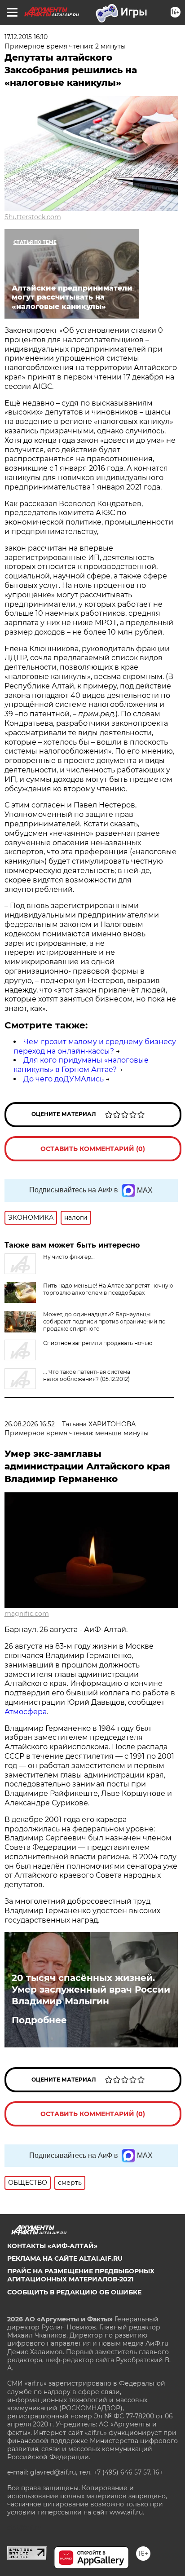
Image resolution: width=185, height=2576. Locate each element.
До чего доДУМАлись (64, 1079)
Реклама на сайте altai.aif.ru (65, 2258)
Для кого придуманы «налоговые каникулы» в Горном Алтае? (81, 1065)
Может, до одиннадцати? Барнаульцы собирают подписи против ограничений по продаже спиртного (104, 1321)
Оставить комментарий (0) (93, 1149)
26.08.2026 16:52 (30, 1424)
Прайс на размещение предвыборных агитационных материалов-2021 (81, 2275)
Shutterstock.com (33, 217)
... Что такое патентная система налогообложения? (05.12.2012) (87, 1375)
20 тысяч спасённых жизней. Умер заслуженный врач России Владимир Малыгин (91, 1989)
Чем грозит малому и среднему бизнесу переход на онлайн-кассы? (95, 1046)
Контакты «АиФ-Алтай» (52, 2246)
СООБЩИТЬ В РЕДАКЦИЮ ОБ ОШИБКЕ (74, 2292)
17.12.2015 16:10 (26, 37)
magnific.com (27, 1614)
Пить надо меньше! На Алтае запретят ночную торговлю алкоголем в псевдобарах (108, 1289)
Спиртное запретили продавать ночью (98, 1343)
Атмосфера (26, 1712)
